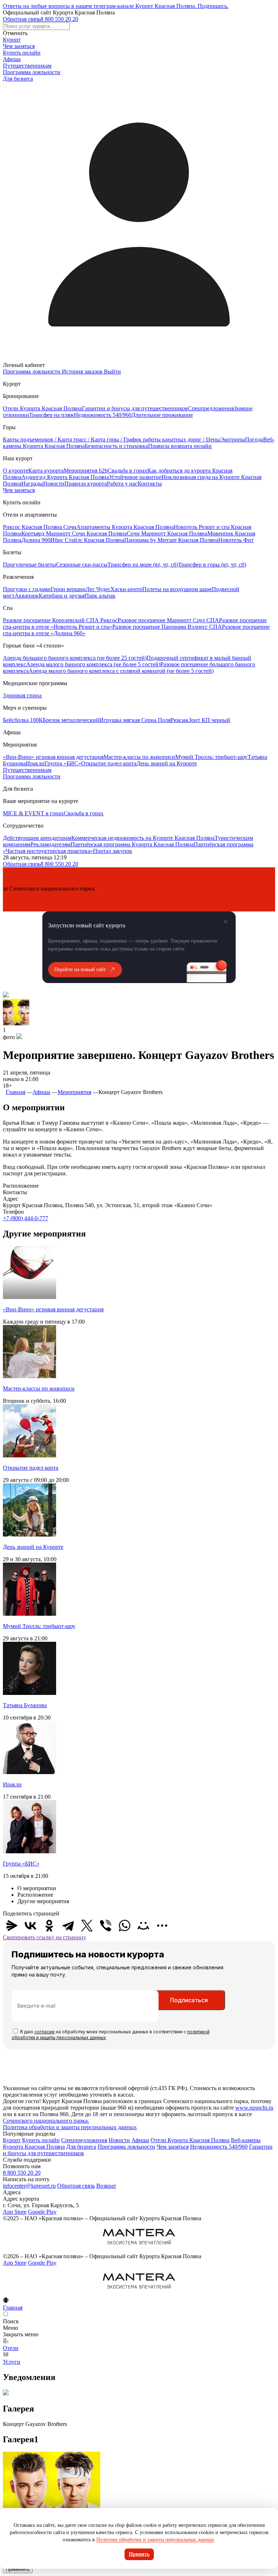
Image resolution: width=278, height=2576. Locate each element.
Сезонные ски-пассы (82, 565)
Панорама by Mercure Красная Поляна (171, 540)
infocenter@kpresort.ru (29, 2186)
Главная (16, 1092)
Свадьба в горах (127, 471)
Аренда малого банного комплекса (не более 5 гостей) (93, 664)
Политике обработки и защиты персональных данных (155, 2540)
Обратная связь (22, 19)
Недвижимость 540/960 (103, 415)
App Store (15, 2212)
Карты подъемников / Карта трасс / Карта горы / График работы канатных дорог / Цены (111, 439)
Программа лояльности (32, 72)
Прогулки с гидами (27, 589)
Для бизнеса (18, 79)
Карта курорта (46, 471)
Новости (54, 484)
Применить (18, 2569)
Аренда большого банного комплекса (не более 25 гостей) (75, 658)
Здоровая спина (22, 695)
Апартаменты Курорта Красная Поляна (125, 527)
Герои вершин (68, 589)
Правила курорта (86, 484)
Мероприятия (74, 1092)
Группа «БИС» (63, 763)
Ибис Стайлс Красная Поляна (87, 540)
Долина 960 (36, 540)
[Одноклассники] (49, 1926)
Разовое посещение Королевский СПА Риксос (60, 620)
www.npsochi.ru (254, 2108)
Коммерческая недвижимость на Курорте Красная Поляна (143, 838)
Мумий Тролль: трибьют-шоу (211, 757)
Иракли (35, 763)
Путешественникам (27, 66)
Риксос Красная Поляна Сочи (40, 527)
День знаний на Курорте (167, 763)
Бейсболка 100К (23, 720)
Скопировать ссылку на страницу (45, 1937)
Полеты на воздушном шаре (177, 589)
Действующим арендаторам (37, 838)
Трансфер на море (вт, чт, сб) (143, 565)
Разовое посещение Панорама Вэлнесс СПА (167, 627)
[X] (87, 1926)
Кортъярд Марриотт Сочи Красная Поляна (74, 533)
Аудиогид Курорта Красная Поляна (65, 477)
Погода (254, 439)
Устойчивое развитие (135, 477)
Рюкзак (180, 720)
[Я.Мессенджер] (12, 1926)
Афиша (12, 59)
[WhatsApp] (125, 1926)
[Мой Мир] (143, 1926)
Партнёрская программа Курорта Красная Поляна (132, 844)
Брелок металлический (71, 720)
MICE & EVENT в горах (33, 813)
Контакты (150, 484)
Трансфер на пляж (51, 415)
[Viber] (106, 1926)
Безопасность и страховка (116, 446)
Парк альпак (100, 596)
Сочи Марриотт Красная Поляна (167, 533)
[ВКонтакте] (30, 1926)
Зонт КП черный (209, 720)
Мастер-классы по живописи (139, 757)
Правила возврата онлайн (180, 446)
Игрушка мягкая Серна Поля (135, 720)
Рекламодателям (50, 844)
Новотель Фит (236, 540)
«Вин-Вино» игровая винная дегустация (53, 757)
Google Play (42, 2212)
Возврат (106, 2186)
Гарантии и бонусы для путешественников (135, 408)
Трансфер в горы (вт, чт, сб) (212, 565)
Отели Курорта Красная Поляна (42, 408)
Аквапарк (27, 596)
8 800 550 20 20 (59, 19)
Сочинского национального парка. (46, 2121)
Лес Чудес (98, 589)
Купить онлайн (22, 53)
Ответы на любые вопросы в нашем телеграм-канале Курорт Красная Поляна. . (116, 6)
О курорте (16, 471)
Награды (32, 484)
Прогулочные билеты (30, 565)
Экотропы (233, 439)
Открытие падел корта (109, 763)
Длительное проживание (162, 415)
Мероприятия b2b (86, 471)
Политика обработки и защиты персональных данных (70, 2127)
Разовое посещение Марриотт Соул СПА (168, 620)
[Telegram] (68, 1926)
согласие (45, 2032)
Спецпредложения (211, 408)
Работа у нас (122, 484)
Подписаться (189, 2000)
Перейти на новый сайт (80, 969)
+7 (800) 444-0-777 (26, 1218)
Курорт (12, 40)
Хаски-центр (126, 589)
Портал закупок (113, 851)
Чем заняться (19, 46)
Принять (139, 2554)
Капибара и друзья (62, 596)
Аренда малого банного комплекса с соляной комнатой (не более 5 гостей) (121, 671)
